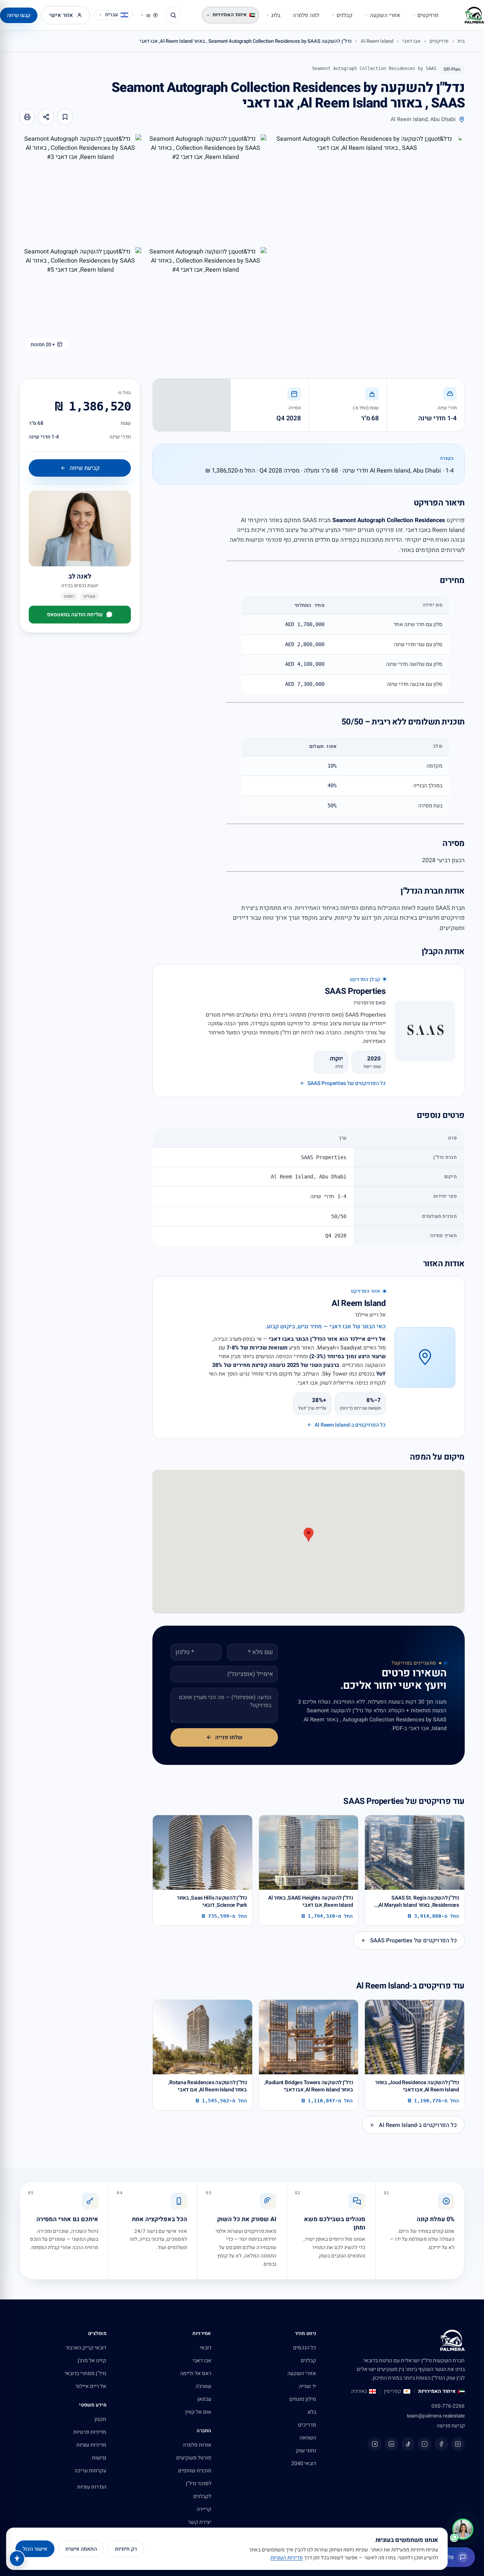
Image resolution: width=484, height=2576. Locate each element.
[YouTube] (425, 2444)
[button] (309, 1535)
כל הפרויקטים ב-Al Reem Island (418, 2125)
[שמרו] (65, 117)
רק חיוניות (126, 2549)
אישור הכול (35, 2549)
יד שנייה (307, 2386)
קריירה (204, 2509)
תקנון (100, 2419)
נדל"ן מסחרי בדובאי (85, 2373)
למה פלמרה (306, 15)
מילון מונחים (303, 2399)
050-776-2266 (448, 2406)
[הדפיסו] (27, 117)
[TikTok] (408, 2444)
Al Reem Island (377, 41)
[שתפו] (46, 117)
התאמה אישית (81, 2549)
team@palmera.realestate (436, 2416)
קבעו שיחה (19, 15)
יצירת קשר (200, 2522)
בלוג (276, 15)
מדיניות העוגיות (287, 2558)
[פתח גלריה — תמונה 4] (206, 302)
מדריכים (307, 2425)
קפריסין (392, 2391)
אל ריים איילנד (91, 2386)
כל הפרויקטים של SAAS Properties (413, 1940)
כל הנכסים (305, 2348)
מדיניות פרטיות (90, 2432)
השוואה (308, 2438)
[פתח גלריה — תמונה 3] (80, 189)
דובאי (206, 2348)
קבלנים (344, 15)
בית (461, 41)
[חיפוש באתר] (173, 15)
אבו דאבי (411, 41)
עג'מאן (204, 2399)
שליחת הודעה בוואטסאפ (75, 615)
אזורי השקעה (385, 15)
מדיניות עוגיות (91, 2445)
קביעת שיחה (85, 468)
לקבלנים (202, 2496)
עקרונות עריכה (90, 2471)
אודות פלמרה (197, 2445)
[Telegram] (375, 2444)
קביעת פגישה (451, 2426)
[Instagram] (458, 2444)
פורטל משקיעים (194, 2458)
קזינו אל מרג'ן (92, 2361)
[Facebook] (441, 2444)
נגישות (99, 2458)
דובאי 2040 (304, 2463)
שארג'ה (203, 2386)
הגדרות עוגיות (92, 2487)
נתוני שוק (306, 2451)
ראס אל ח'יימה (196, 2373)
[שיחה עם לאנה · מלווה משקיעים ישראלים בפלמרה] (463, 2529)
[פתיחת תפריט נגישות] (17, 2559)
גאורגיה (359, 2391)
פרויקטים (428, 15)
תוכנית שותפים (195, 2471)
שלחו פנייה (229, 1737)
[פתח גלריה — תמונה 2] (206, 189)
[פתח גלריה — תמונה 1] (367, 246)
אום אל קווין (198, 2412)
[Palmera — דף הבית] (474, 15)
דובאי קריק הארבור (86, 2348)
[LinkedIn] (391, 2444)
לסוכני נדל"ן (199, 2484)
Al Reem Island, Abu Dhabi (423, 119)
